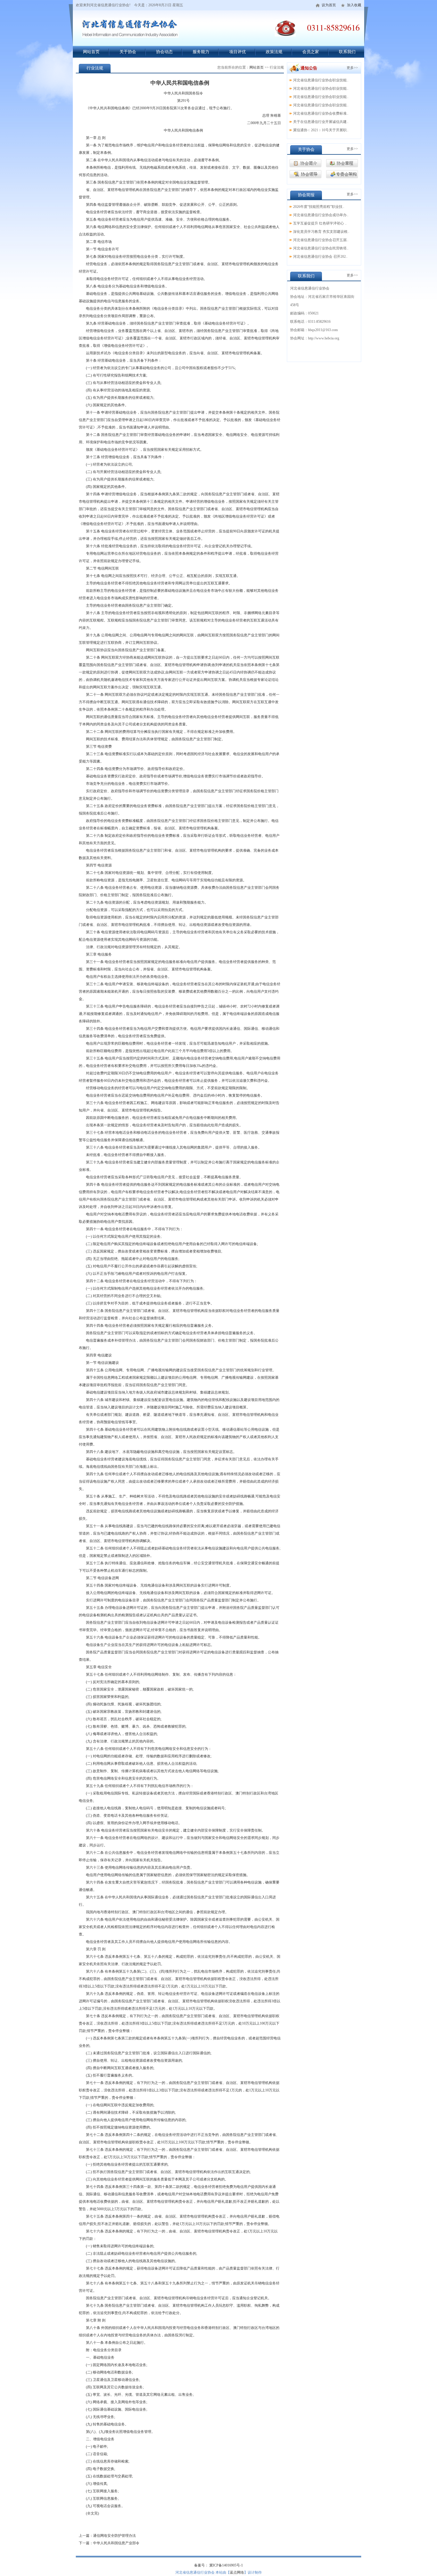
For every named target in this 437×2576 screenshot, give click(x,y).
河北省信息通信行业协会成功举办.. (321, 215)
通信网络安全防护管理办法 (114, 2536)
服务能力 (201, 52)
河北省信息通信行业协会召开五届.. (321, 240)
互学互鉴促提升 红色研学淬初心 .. (320, 223)
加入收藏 (354, 5)
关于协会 (128, 52)
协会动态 (164, 52)
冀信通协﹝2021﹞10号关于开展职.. (321, 130)
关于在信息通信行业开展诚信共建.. (321, 122)
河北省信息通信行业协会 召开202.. (320, 257)
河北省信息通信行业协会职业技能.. (321, 80)
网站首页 (91, 52)
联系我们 (347, 52)
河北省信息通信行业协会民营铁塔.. (321, 248)
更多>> (352, 68)
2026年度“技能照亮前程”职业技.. (319, 207)
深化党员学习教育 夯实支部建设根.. (321, 232)
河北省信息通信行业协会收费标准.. (321, 113)
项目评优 (238, 52)
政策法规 (274, 52)
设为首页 (329, 5)
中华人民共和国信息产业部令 (116, 2543)
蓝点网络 (237, 2572)
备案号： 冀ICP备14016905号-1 (218, 2565)
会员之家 (311, 52)
